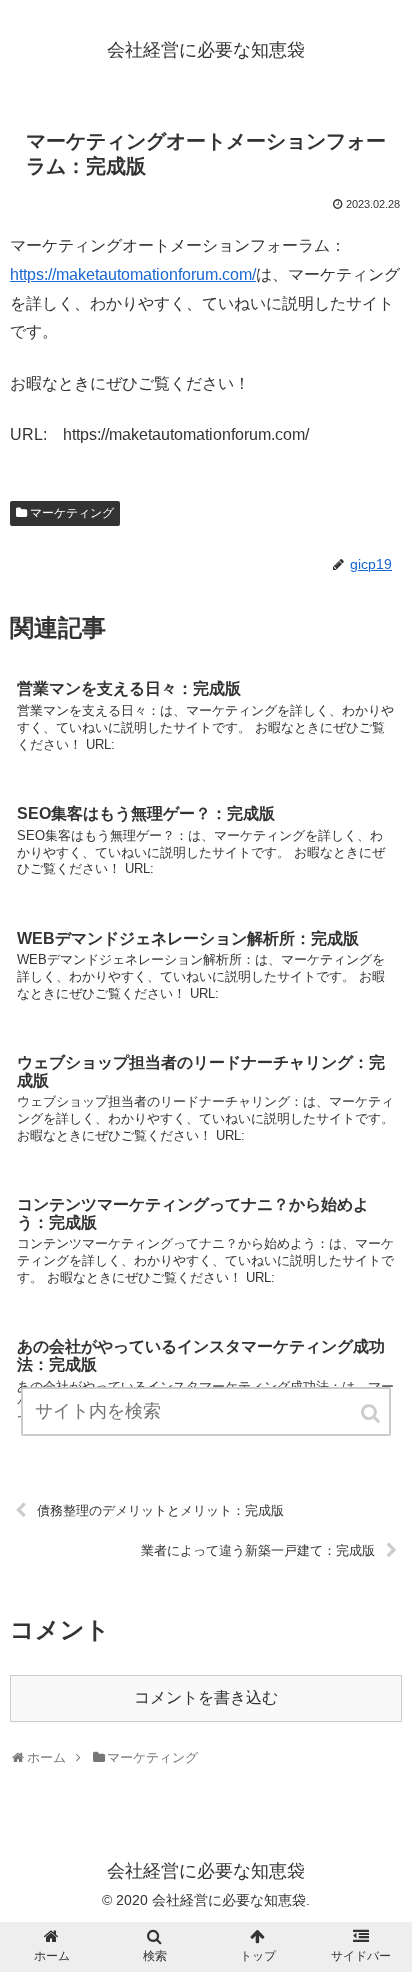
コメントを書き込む (206, 1697)
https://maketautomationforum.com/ (133, 274)
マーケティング (72, 513)
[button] (372, 1413)
